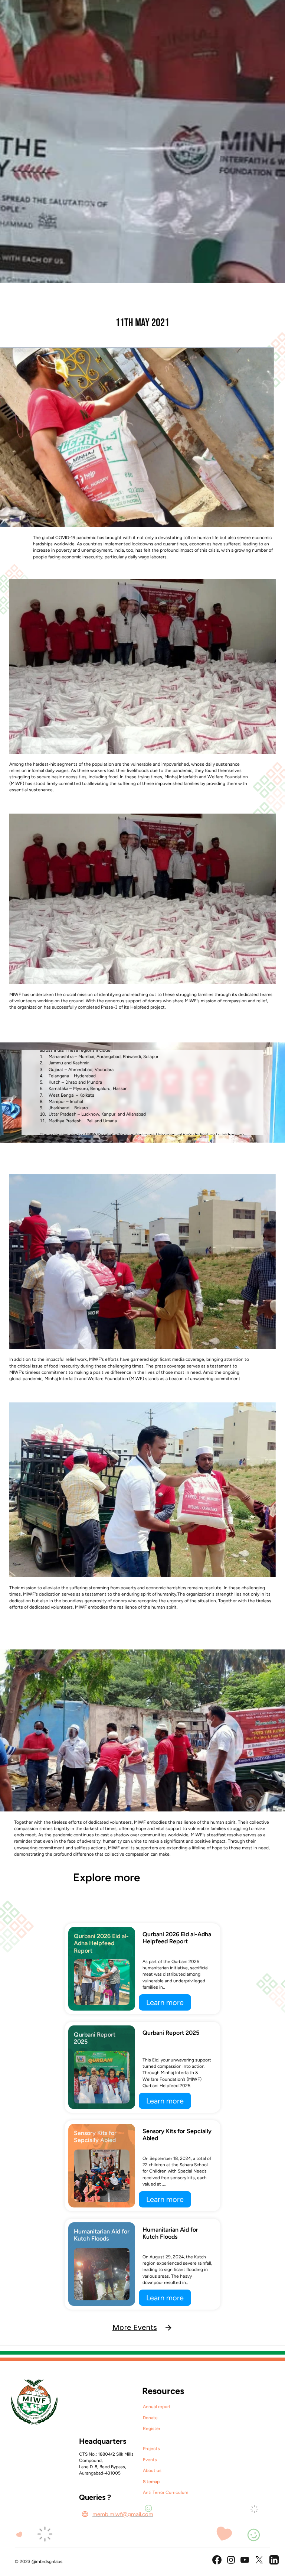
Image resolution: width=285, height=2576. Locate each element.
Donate (150, 2418)
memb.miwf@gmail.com (123, 2514)
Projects (151, 2449)
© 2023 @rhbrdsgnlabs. (39, 2562)
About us (152, 2470)
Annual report (157, 2407)
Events (150, 2460)
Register (152, 2429)
